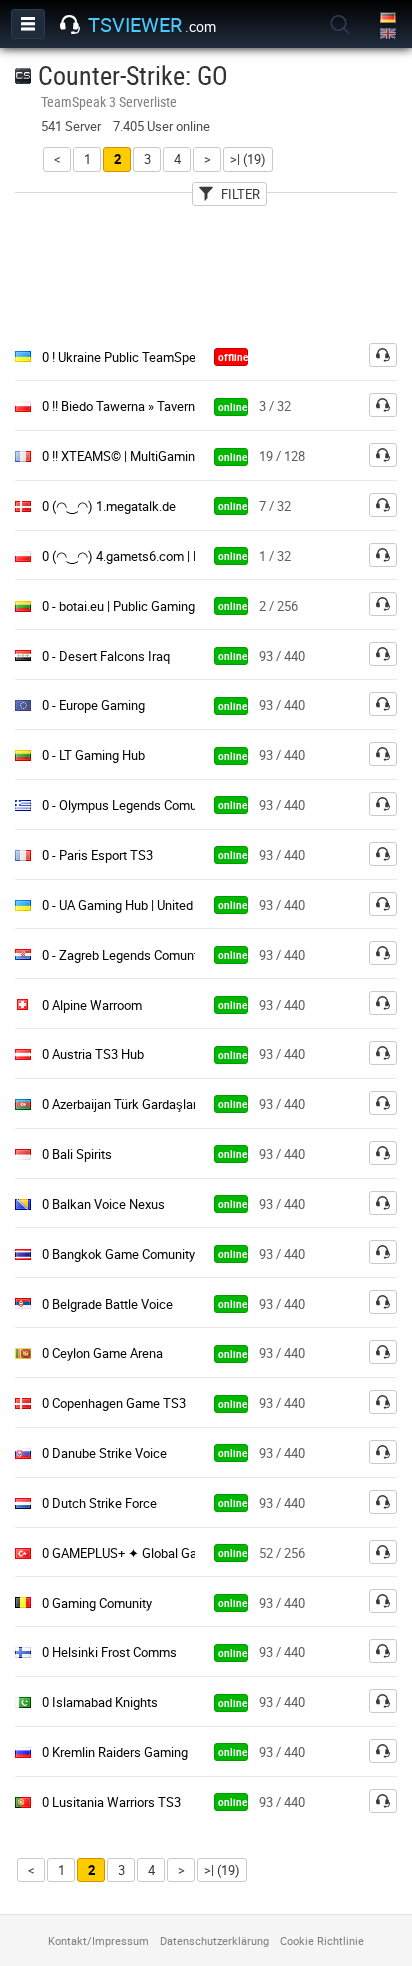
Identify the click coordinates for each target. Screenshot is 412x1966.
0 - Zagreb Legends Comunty (123, 955)
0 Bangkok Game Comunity (118, 1254)
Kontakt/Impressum (98, 1940)
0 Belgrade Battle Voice (107, 1304)
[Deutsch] (389, 18)
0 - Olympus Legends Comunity (129, 805)
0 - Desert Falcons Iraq (106, 656)
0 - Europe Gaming (93, 705)
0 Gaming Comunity (97, 1603)
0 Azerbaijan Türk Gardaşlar (119, 1104)
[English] (389, 34)
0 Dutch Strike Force (99, 1503)
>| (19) (248, 159)
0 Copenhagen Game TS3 (114, 1403)
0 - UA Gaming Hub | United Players (140, 905)
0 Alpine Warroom (92, 1005)
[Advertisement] (206, 269)
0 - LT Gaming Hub (93, 755)
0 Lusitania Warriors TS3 (111, 1802)
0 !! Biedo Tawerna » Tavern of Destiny (149, 406)
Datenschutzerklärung (214, 1940)
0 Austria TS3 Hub (93, 1054)
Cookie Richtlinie (322, 1940)
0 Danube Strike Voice (104, 1453)
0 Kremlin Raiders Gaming (115, 1752)
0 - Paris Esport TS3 (97, 855)
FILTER (240, 194)
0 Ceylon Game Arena (102, 1353)
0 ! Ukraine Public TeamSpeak (126, 357)
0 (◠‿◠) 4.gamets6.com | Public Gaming (158, 556)
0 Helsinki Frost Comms (109, 1652)
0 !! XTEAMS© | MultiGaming (122, 456)
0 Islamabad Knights (100, 1702)
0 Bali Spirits (77, 1154)
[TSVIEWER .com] (70, 25)
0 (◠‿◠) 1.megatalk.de (109, 506)
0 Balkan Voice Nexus (103, 1204)
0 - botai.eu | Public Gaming (118, 606)
